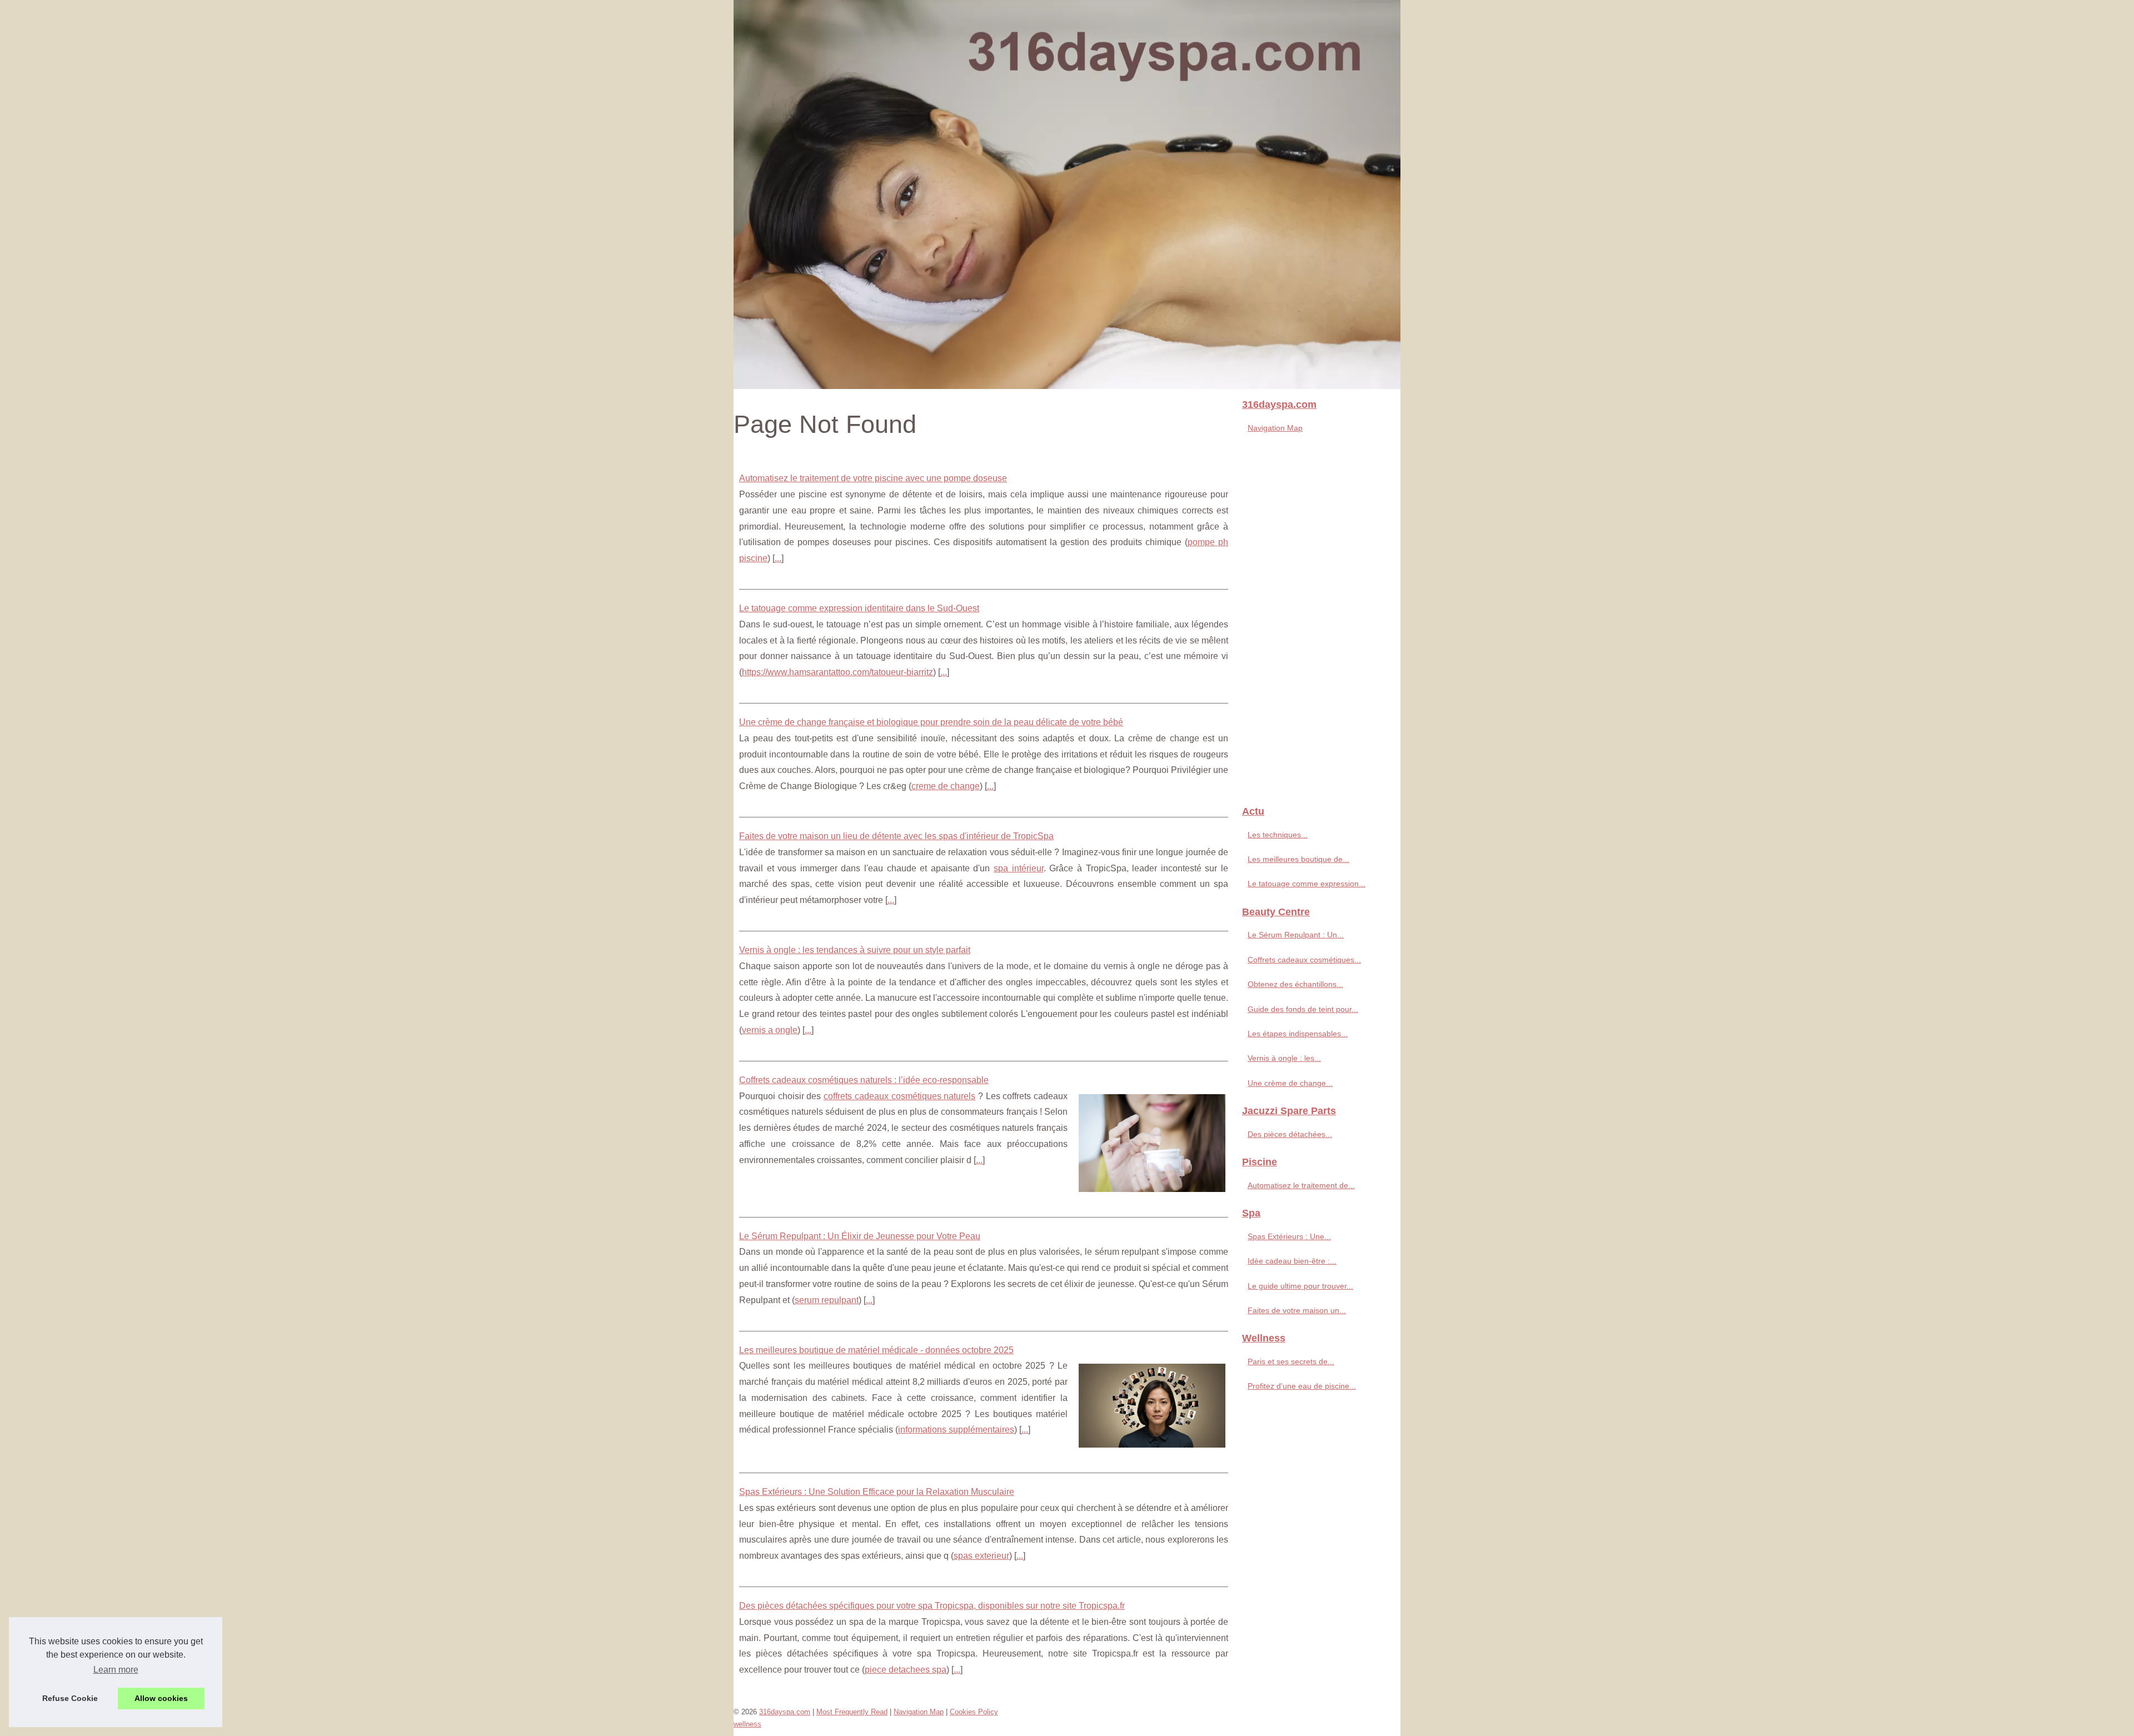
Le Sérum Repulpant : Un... (1296, 935)
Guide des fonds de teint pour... (1303, 1009)
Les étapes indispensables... (1298, 1034)
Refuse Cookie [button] (70, 1698)
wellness (747, 1724)
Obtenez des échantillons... (1295, 984)
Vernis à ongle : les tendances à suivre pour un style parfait (855, 950)
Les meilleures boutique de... (1298, 859)
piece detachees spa (906, 1670)
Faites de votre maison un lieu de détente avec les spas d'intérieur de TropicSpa (896, 836)
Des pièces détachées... (1290, 1134)
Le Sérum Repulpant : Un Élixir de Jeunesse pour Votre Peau (860, 1236)
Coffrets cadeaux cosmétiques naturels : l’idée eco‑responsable (864, 1080)
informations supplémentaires (956, 1430)
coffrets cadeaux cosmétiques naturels (899, 1096)
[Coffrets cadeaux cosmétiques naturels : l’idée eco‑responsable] (1152, 1142)
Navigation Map (1275, 428)
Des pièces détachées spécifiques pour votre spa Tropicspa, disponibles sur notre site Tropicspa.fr (932, 1606)
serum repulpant (827, 1300)
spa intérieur (1019, 868)
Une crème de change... (1290, 1083)
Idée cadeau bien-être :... (1292, 1261)
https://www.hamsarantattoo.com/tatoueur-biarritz (837, 672)
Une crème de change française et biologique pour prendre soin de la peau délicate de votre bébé (931, 722)
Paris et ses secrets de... (1291, 1361)
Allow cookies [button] (161, 1698)
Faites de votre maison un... (1297, 1310)
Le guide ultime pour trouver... (1300, 1286)
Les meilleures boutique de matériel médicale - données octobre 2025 (876, 1350)
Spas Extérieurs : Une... (1289, 1236)
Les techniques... (1278, 835)
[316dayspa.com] (1067, 194)
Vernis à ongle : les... (1284, 1058)
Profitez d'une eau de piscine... (1302, 1386)
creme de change (946, 786)
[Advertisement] (1317, 623)
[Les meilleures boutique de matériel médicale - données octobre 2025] (1152, 1404)
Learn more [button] (116, 1670)
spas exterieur (981, 1556)
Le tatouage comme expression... (1307, 884)
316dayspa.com (785, 1712)
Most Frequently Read (852, 1712)
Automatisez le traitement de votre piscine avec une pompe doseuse (873, 478)
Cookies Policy (974, 1712)
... (778, 558)
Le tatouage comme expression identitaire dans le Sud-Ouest (859, 608)
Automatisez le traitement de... (1301, 1185)
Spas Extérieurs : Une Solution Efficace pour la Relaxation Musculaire (877, 1492)
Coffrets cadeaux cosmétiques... (1304, 960)
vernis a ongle (770, 1030)
